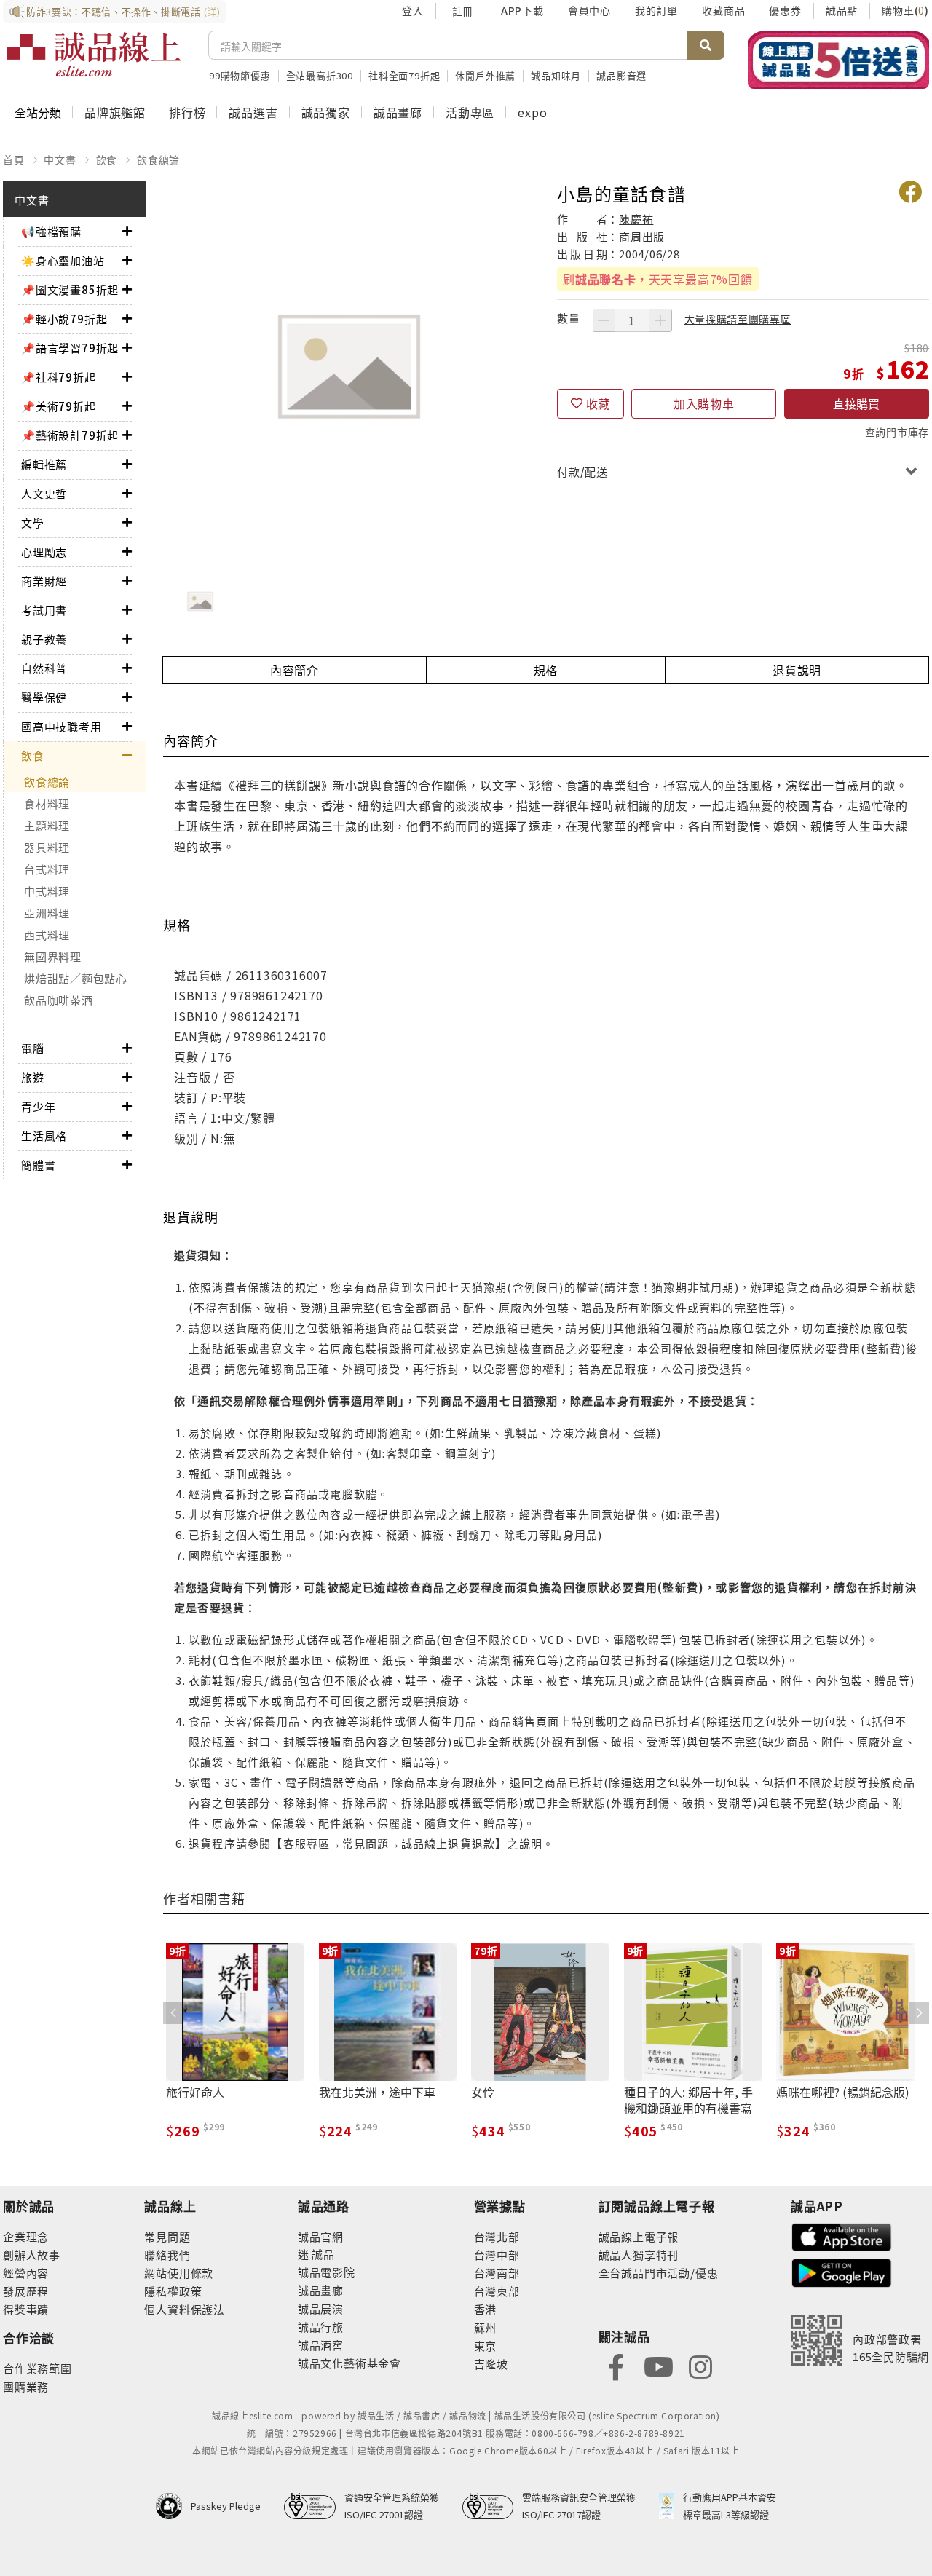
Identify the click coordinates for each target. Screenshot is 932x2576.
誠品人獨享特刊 (639, 2255)
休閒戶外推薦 (485, 75)
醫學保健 (44, 697)
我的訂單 (656, 10)
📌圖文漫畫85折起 (70, 289)
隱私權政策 (173, 2291)
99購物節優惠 (240, 75)
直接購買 (856, 403)
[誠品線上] (94, 55)
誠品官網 (321, 2236)
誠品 (322, 2254)
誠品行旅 (321, 2327)
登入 (413, 10)
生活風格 (44, 1135)
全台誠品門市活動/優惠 (659, 2273)
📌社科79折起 (59, 377)
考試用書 (44, 610)
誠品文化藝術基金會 (349, 2363)
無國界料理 (53, 956)
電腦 (33, 1048)
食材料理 (47, 803)
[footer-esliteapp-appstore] (842, 2235)
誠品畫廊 (398, 112)
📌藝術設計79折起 (70, 435)
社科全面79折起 (404, 75)
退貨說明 (797, 670)
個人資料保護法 (185, 2309)
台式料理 (47, 869)
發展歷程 (26, 2291)
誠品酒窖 (321, 2345)
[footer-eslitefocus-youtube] (658, 2365)
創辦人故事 (32, 2255)
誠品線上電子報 (639, 2236)
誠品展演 (321, 2308)
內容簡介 (295, 670)
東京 (486, 2346)
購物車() (905, 10)
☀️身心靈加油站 (63, 260)
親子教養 (44, 639)
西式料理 (47, 935)
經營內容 (26, 2273)
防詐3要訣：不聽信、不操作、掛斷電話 (123, 11)
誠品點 (842, 10)
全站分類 (38, 112)
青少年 (38, 1106)
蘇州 (486, 2327)
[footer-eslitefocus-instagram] (700, 2365)
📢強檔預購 (51, 231)
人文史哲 (44, 493)
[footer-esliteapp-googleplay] (842, 2271)
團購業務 (26, 2386)
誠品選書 (253, 112)
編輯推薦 (44, 464)
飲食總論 (158, 159)
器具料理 (47, 847)
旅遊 (33, 1077)
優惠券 (785, 10)
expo (532, 112)
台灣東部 (497, 2291)
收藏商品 (723, 10)
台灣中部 (497, 2255)
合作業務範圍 (37, 2368)
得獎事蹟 (26, 2309)
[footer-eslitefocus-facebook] (616, 2365)
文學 (33, 522)
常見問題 (167, 2236)
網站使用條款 (179, 2273)
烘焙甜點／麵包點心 (76, 978)
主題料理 (47, 825)
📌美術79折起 (59, 406)
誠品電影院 (327, 2272)
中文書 (60, 159)
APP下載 (522, 10)
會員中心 (589, 10)
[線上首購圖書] (838, 60)
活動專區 (470, 112)
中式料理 (47, 891)
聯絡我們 (167, 2255)
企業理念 (26, 2236)
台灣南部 (497, 2273)
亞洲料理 (47, 913)
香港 (486, 2309)
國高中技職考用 (62, 726)
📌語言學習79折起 (70, 348)
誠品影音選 (621, 75)
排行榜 (187, 112)
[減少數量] (604, 320)
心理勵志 (44, 552)
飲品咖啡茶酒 (59, 1000)
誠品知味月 (556, 75)
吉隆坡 (491, 2364)
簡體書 (38, 1165)
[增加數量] (660, 320)
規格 (546, 670)
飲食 (107, 159)
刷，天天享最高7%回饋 (658, 279)
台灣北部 (497, 2236)
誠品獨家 (326, 112)
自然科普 (44, 668)
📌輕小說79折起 (64, 319)
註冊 (462, 11)
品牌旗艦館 (115, 112)
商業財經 (44, 581)
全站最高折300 (320, 75)
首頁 (14, 159)
